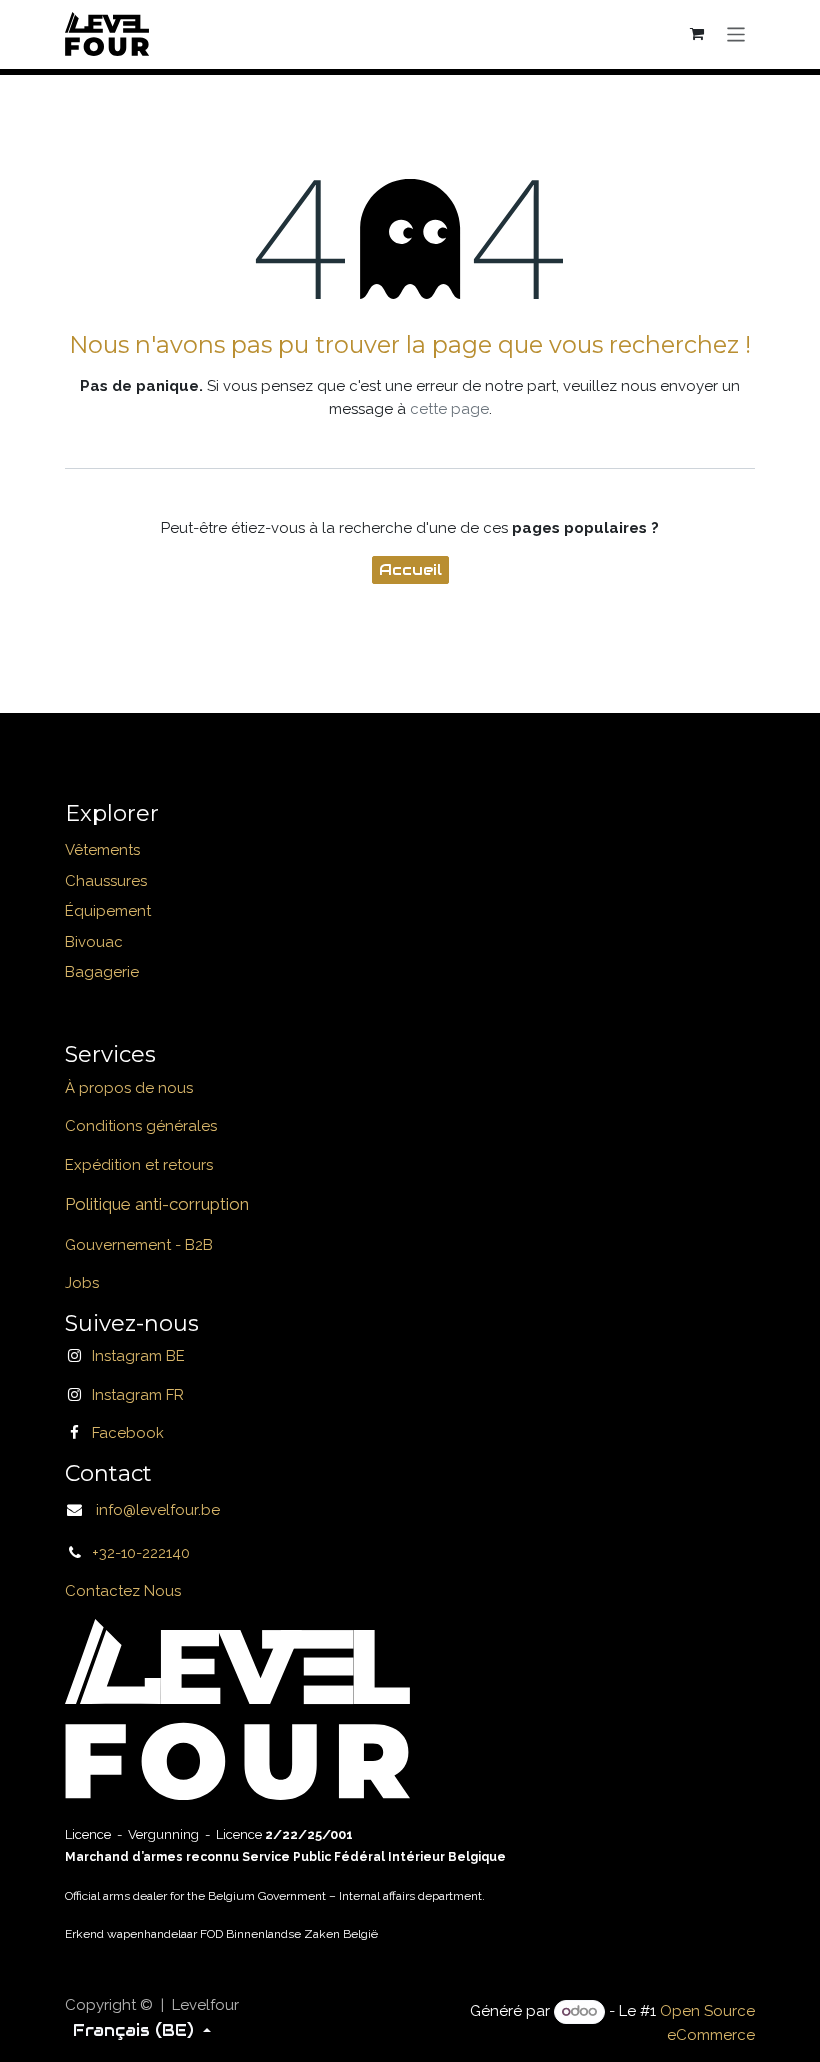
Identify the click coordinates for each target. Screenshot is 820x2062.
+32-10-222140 (141, 1553)
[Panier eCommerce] (698, 34)
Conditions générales (141, 1126)
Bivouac (94, 942)
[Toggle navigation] (736, 33)
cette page (449, 409)
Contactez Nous (123, 1591)
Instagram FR (138, 1395)
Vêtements (102, 850)
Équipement (108, 911)
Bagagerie (102, 972)
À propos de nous (129, 1088)
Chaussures (106, 881)
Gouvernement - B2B (139, 1245)
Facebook (128, 1433)
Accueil (410, 569)
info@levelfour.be (152, 1510)
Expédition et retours (139, 1165)
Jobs (82, 1283)
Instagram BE (138, 1356)
